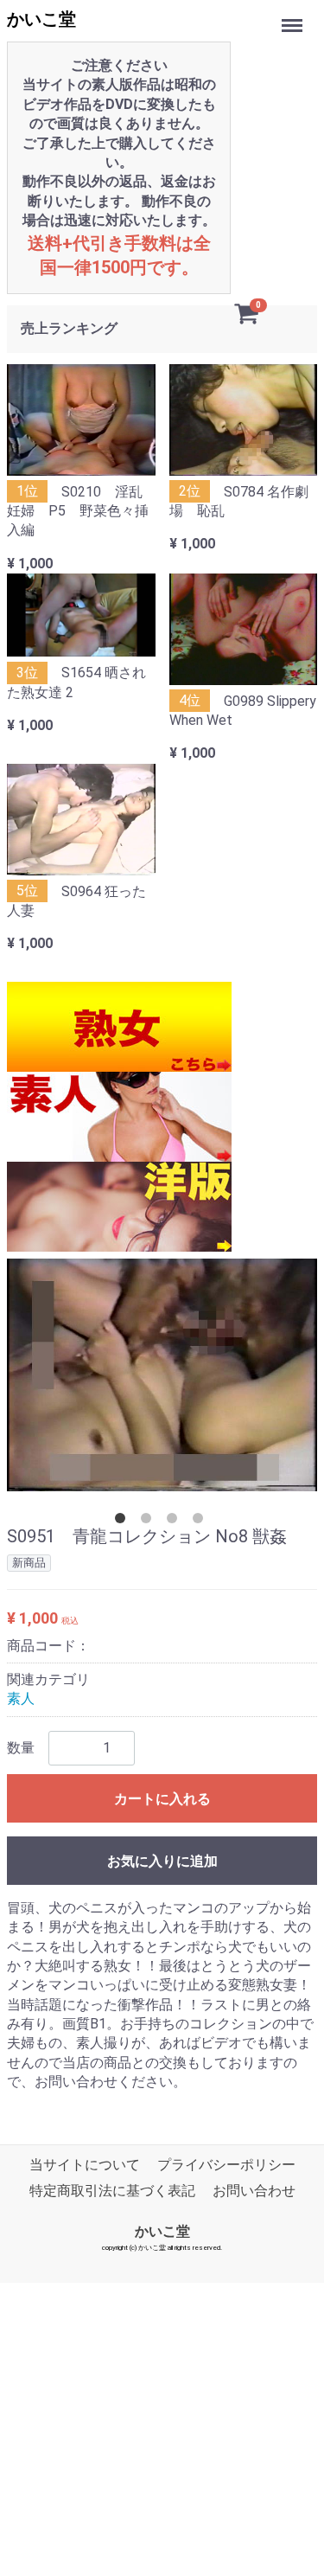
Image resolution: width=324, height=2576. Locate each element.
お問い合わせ (254, 2191)
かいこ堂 (41, 19)
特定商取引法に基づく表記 (112, 2191)
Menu (294, 16)
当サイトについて (85, 2164)
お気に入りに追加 (162, 1860)
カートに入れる (162, 1798)
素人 (21, 1698)
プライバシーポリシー (226, 2164)
